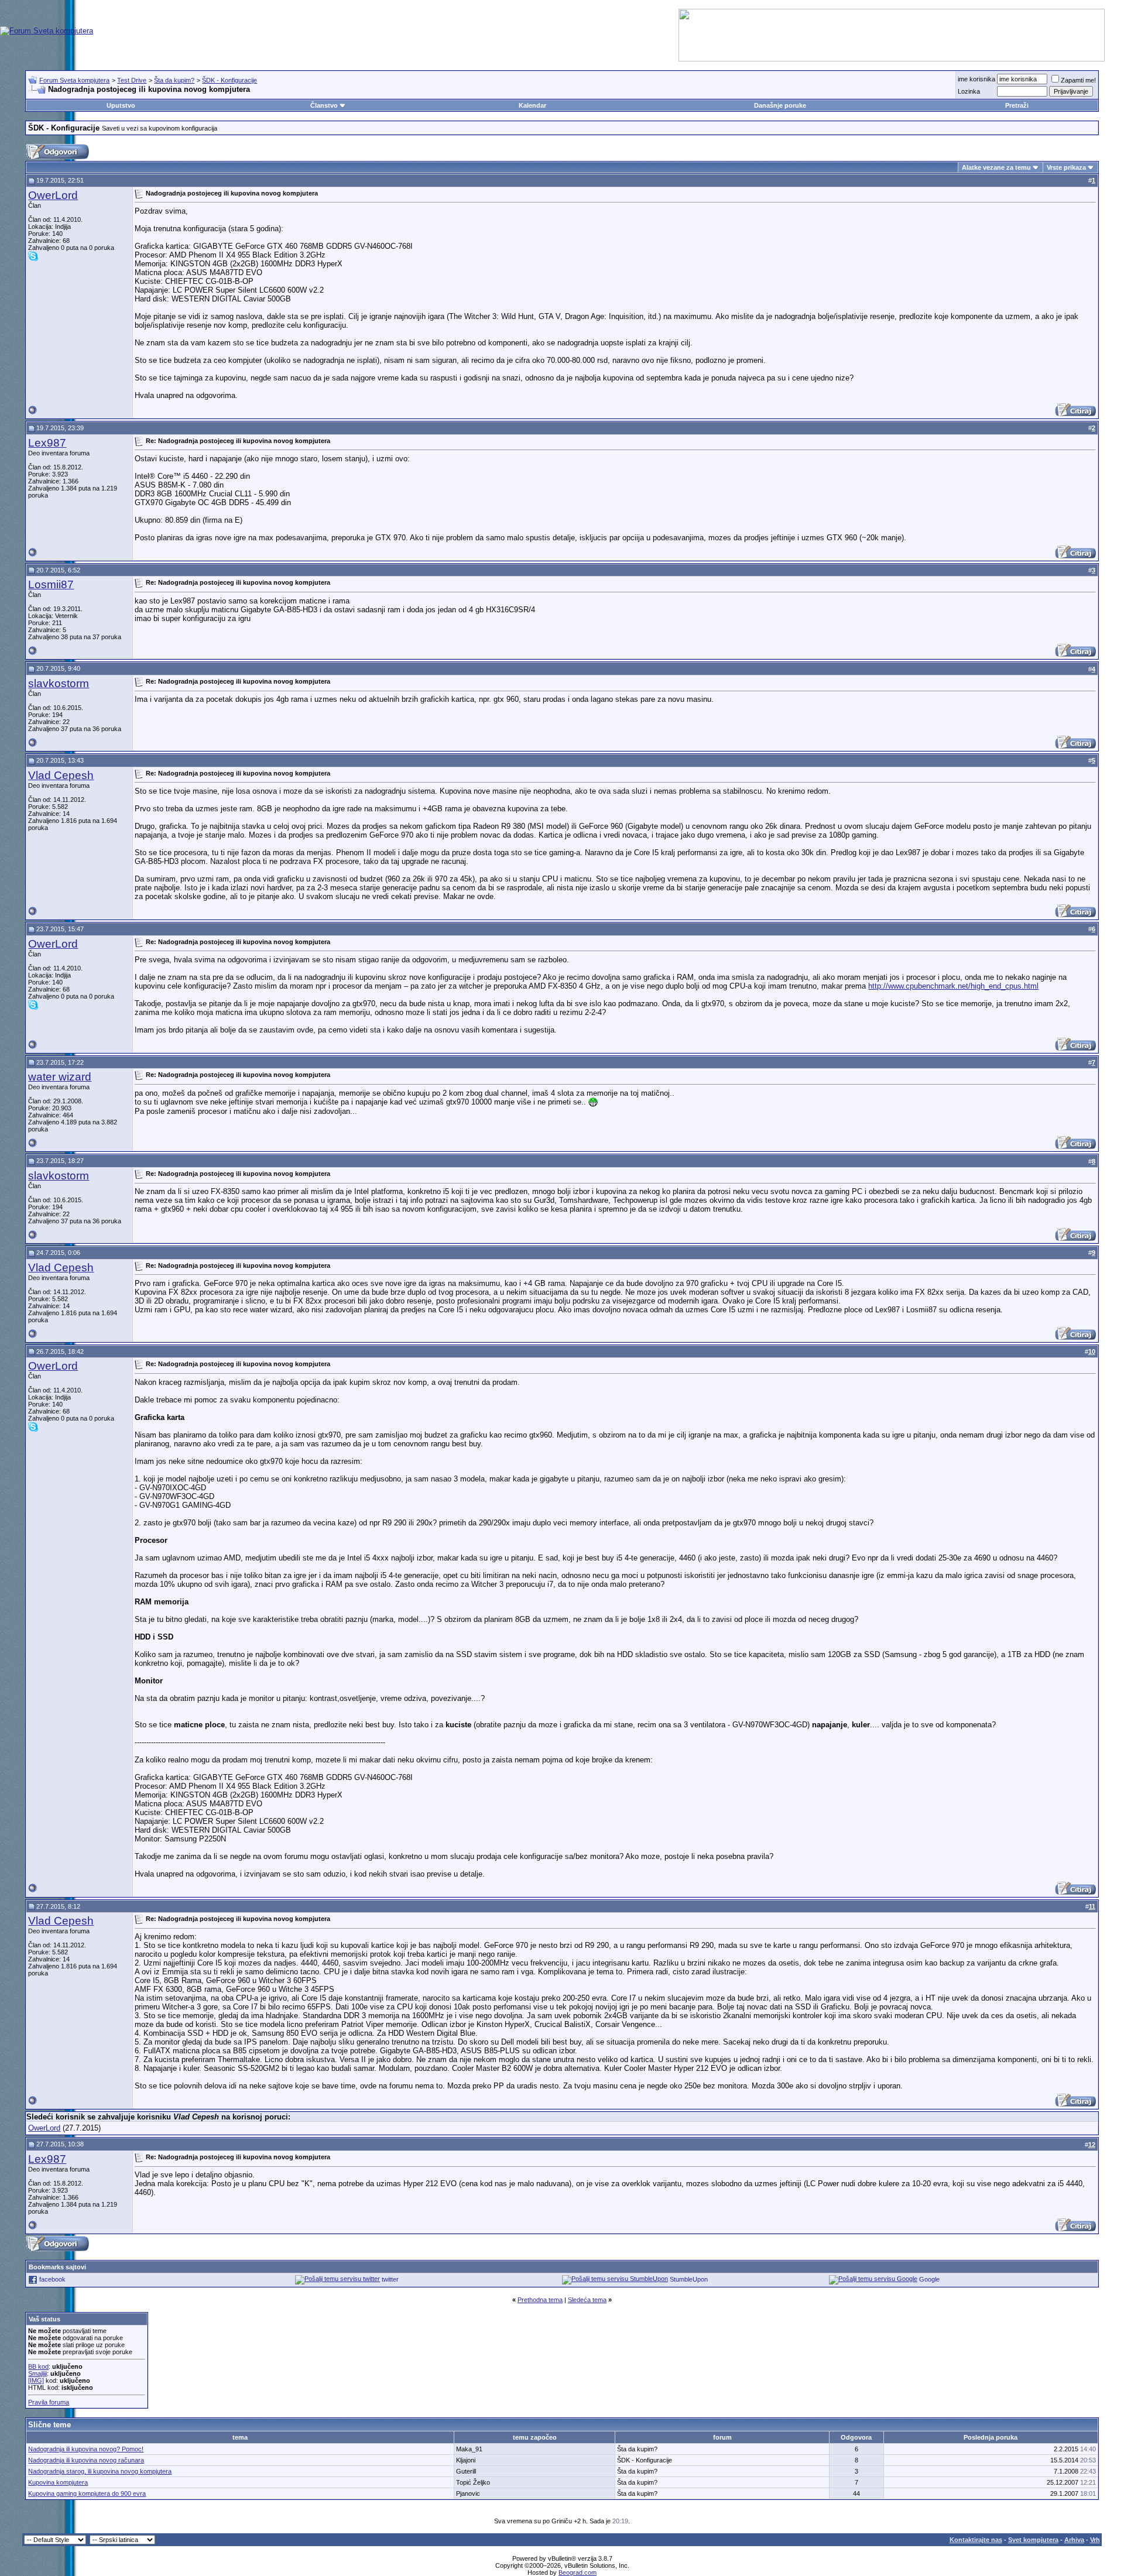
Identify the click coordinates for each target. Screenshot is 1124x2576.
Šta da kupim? (174, 80)
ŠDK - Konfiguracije (229, 80)
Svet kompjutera (1033, 2540)
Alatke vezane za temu (996, 167)
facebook (52, 2279)
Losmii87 (51, 584)
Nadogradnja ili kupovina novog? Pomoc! (86, 2449)
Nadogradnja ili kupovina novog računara (86, 2460)
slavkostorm (59, 683)
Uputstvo (121, 105)
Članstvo (324, 105)
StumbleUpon (689, 2279)
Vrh (1095, 2540)
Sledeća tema (587, 2300)
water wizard (60, 1077)
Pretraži (1017, 105)
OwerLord (53, 195)
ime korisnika (976, 79)
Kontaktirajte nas (976, 2540)
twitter (390, 2279)
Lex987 (47, 443)
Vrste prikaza (1066, 167)
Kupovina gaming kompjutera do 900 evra (87, 2493)
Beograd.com (578, 2572)
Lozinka (969, 91)
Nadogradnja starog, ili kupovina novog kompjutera (100, 2471)
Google (929, 2279)
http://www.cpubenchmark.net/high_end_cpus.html (953, 986)
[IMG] (36, 2381)
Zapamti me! (1078, 80)
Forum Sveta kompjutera (74, 80)
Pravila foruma (49, 2402)
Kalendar (532, 105)
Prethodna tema (540, 2300)
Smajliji (37, 2373)
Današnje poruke (780, 105)
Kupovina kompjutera (58, 2482)
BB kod (38, 2366)
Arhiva (1074, 2540)
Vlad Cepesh (61, 775)
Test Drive (132, 80)
